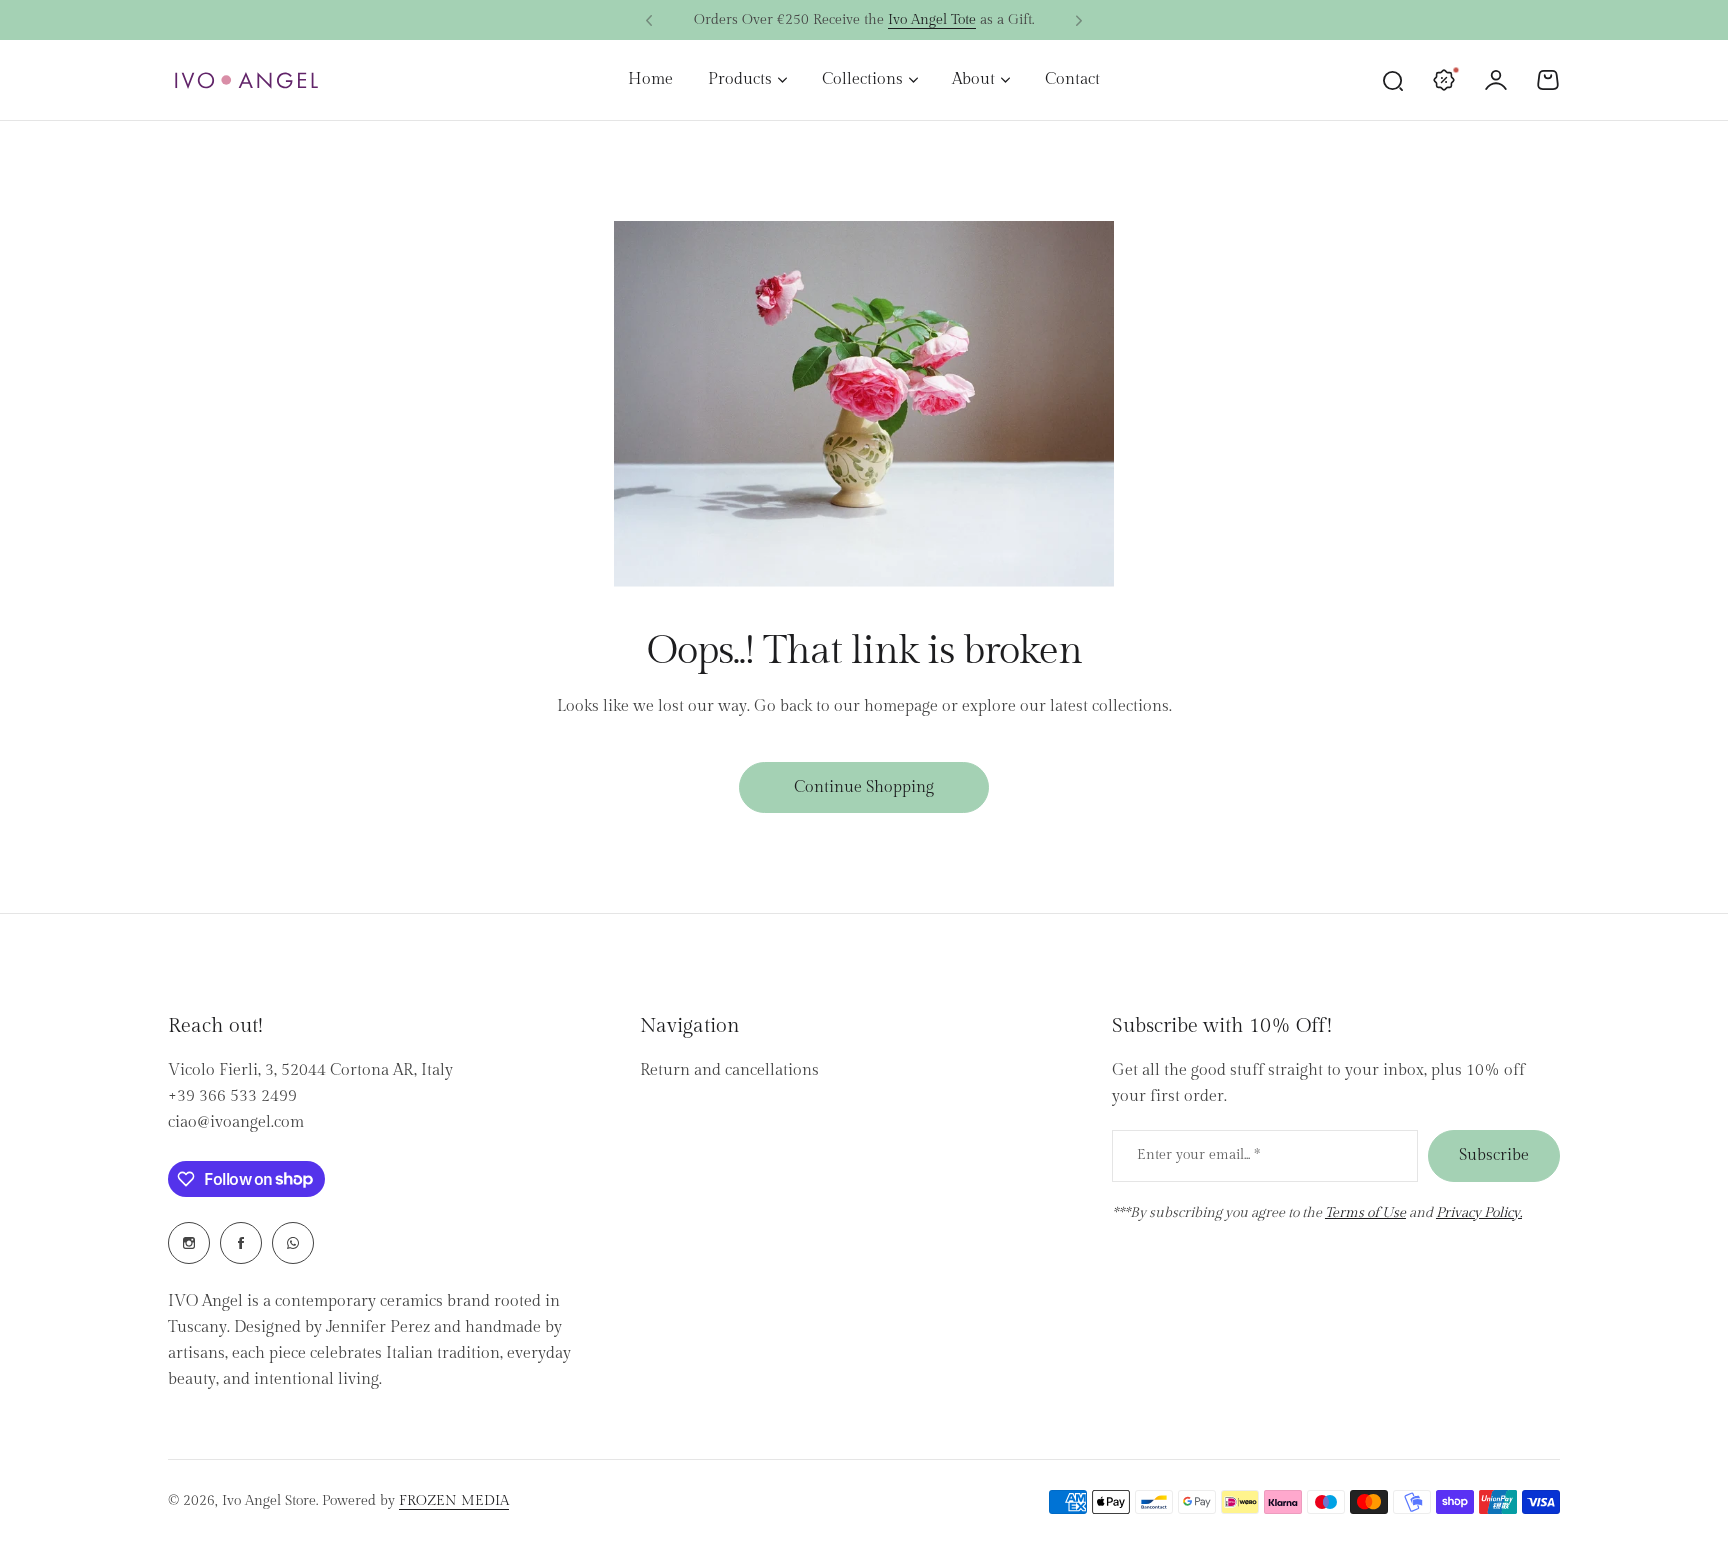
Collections (862, 79)
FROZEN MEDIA (454, 1501)
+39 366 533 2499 (232, 1096)
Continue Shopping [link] (864, 787)
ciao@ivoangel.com (236, 1122)
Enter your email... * (1198, 1155)
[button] (649, 21)
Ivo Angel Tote (932, 16)
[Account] (1496, 80)
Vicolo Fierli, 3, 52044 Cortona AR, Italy (310, 1070)
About (973, 79)
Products (740, 79)
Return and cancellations (729, 1070)
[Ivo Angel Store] (246, 80)
